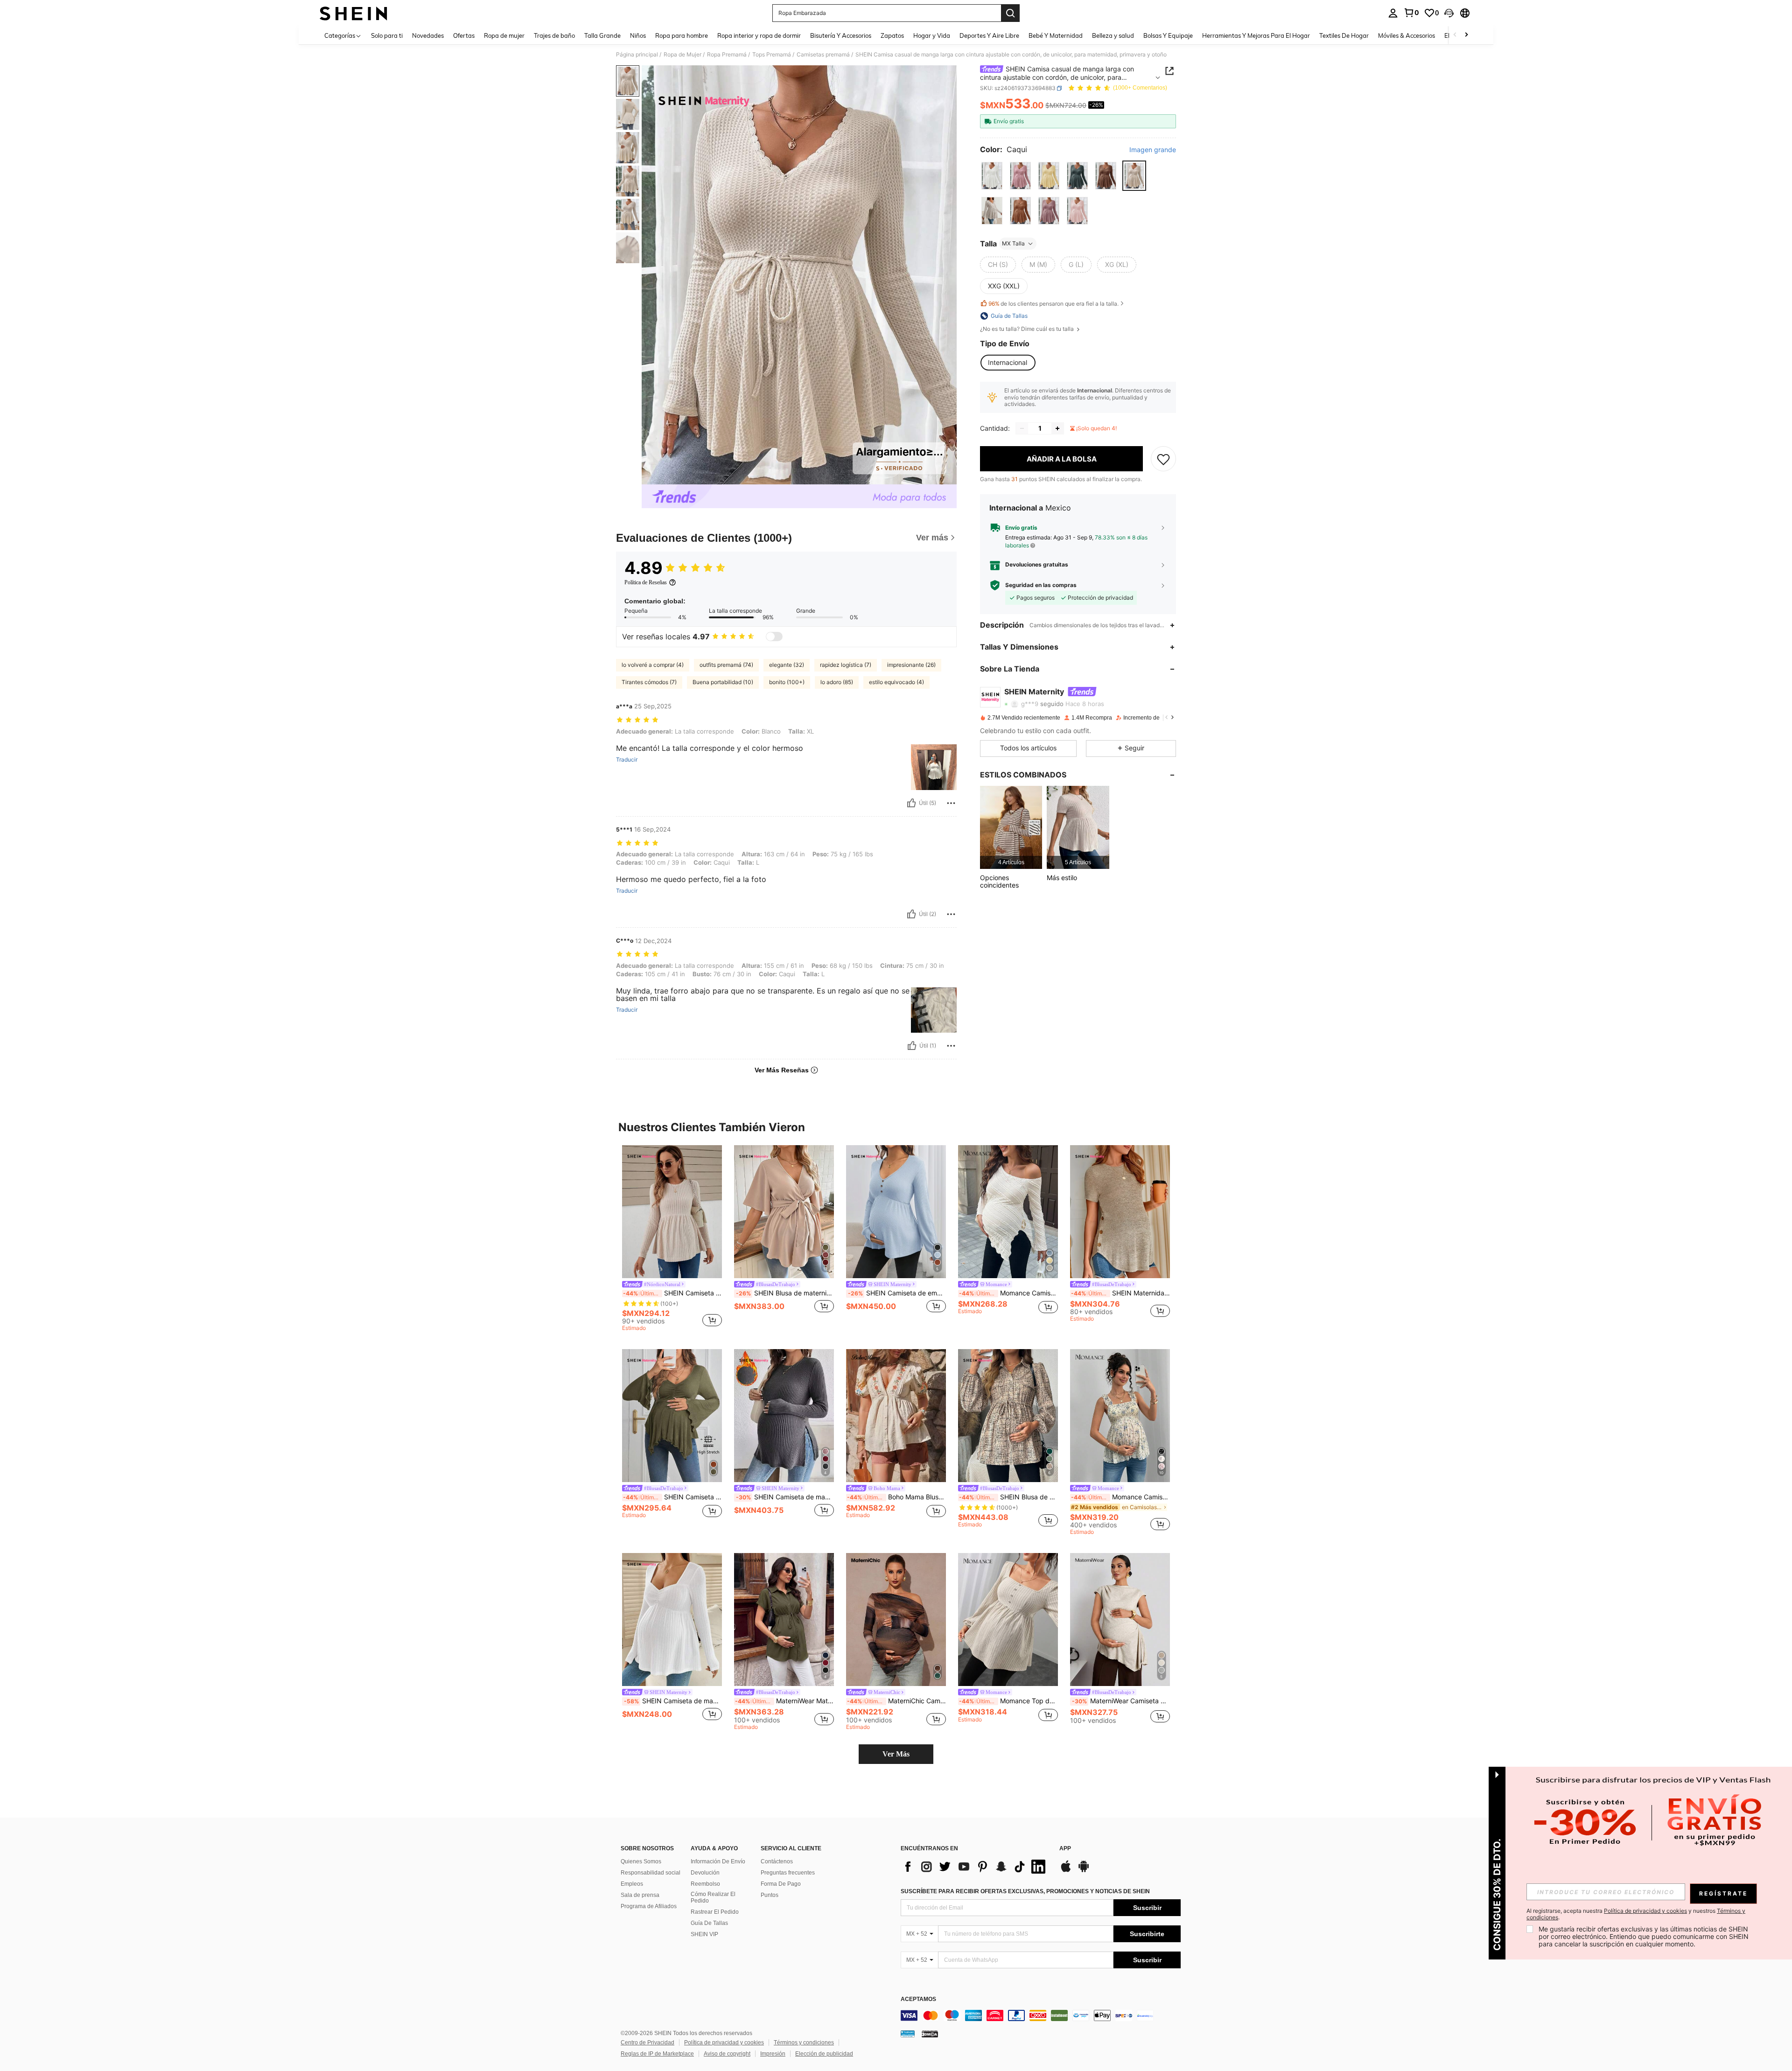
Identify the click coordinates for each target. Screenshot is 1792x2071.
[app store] (1066, 1871)
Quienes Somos (641, 1861)
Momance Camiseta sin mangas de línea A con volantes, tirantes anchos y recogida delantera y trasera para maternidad (1120, 1497)
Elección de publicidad (824, 2054)
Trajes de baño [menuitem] (554, 35)
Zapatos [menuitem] (892, 35)
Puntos (770, 1895)
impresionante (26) (911, 665)
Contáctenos (777, 1861)
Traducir (627, 760)
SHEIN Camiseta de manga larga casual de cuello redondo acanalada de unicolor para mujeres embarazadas (673, 1701)
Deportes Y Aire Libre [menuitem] (989, 35)
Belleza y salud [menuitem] (1113, 35)
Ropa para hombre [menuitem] (682, 35)
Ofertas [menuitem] (464, 35)
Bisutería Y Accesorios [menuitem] (841, 35)
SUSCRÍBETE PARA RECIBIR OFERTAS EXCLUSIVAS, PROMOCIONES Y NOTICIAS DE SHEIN (1025, 1891)
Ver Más (896, 1754)
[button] (1449, 13)
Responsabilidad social (651, 1873)
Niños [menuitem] (638, 35)
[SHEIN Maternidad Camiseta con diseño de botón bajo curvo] (1120, 1212)
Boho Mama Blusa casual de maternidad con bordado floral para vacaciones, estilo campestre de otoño (896, 1497)
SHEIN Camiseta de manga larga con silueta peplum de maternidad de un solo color (672, 1293)
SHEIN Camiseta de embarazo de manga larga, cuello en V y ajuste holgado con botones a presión (897, 1293)
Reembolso (705, 1884)
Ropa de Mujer (682, 55)
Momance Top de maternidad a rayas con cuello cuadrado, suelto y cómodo (1008, 1701)
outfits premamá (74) (726, 665)
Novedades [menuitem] (428, 35)
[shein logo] (353, 13)
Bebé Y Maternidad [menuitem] (1056, 35)
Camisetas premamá (823, 55)
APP (1065, 1849)
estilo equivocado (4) (896, 682)
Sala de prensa (640, 1895)
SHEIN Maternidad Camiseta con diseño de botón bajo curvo (1120, 1293)
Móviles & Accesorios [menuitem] (1407, 35)
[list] (975, 1867)
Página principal (637, 55)
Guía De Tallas (709, 1923)
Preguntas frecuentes (788, 1873)
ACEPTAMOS (918, 1999)
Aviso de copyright (727, 2054)
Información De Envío (718, 1861)
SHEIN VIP (704, 1934)
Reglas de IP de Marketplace (657, 2054)
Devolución (705, 1873)
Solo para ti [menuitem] (387, 35)
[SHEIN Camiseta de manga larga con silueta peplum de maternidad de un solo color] (672, 1212)
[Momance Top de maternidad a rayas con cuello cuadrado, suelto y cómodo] (1008, 1620)
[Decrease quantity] (1022, 428)
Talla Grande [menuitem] (602, 35)
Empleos (632, 1884)
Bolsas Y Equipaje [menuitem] (1168, 35)
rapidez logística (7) (846, 665)
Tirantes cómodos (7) (649, 682)
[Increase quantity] (1057, 428)
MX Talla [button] (1013, 243)
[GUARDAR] (1163, 459)
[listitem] (1011, 827)
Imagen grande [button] (1153, 150)
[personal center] (1393, 13)
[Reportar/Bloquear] (951, 803)
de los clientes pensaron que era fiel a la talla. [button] (1053, 304)
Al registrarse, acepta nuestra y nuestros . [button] (1636, 1914)
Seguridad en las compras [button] (1041, 585)
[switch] (774, 637)
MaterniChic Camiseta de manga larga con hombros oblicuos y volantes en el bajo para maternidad (896, 1701)
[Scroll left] (1455, 35)
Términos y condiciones (804, 2043)
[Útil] (911, 803)
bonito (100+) (787, 682)
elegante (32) (787, 665)
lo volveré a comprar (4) (653, 665)
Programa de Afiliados (649, 1906)
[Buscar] (1010, 13)
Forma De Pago (781, 1884)
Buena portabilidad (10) (723, 682)
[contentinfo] (1041, 2015)
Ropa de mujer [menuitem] (504, 35)
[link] (1411, 13)
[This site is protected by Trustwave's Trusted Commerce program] (908, 2034)
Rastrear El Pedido (715, 1912)
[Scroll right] (1466, 35)
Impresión (773, 2054)
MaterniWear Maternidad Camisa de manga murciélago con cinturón (784, 1701)
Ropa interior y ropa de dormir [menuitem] (759, 35)
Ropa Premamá (727, 55)
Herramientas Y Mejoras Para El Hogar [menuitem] (1256, 35)
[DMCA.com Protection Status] (930, 2034)
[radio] (992, 176)
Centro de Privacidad (647, 2043)
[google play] (1084, 1871)
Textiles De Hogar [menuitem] (1344, 35)
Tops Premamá (772, 55)
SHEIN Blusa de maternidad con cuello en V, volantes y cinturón (785, 1293)
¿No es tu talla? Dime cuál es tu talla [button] (1028, 329)
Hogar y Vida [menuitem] (932, 35)
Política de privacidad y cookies (724, 2043)
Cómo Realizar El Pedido (713, 1897)
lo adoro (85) (837, 682)
